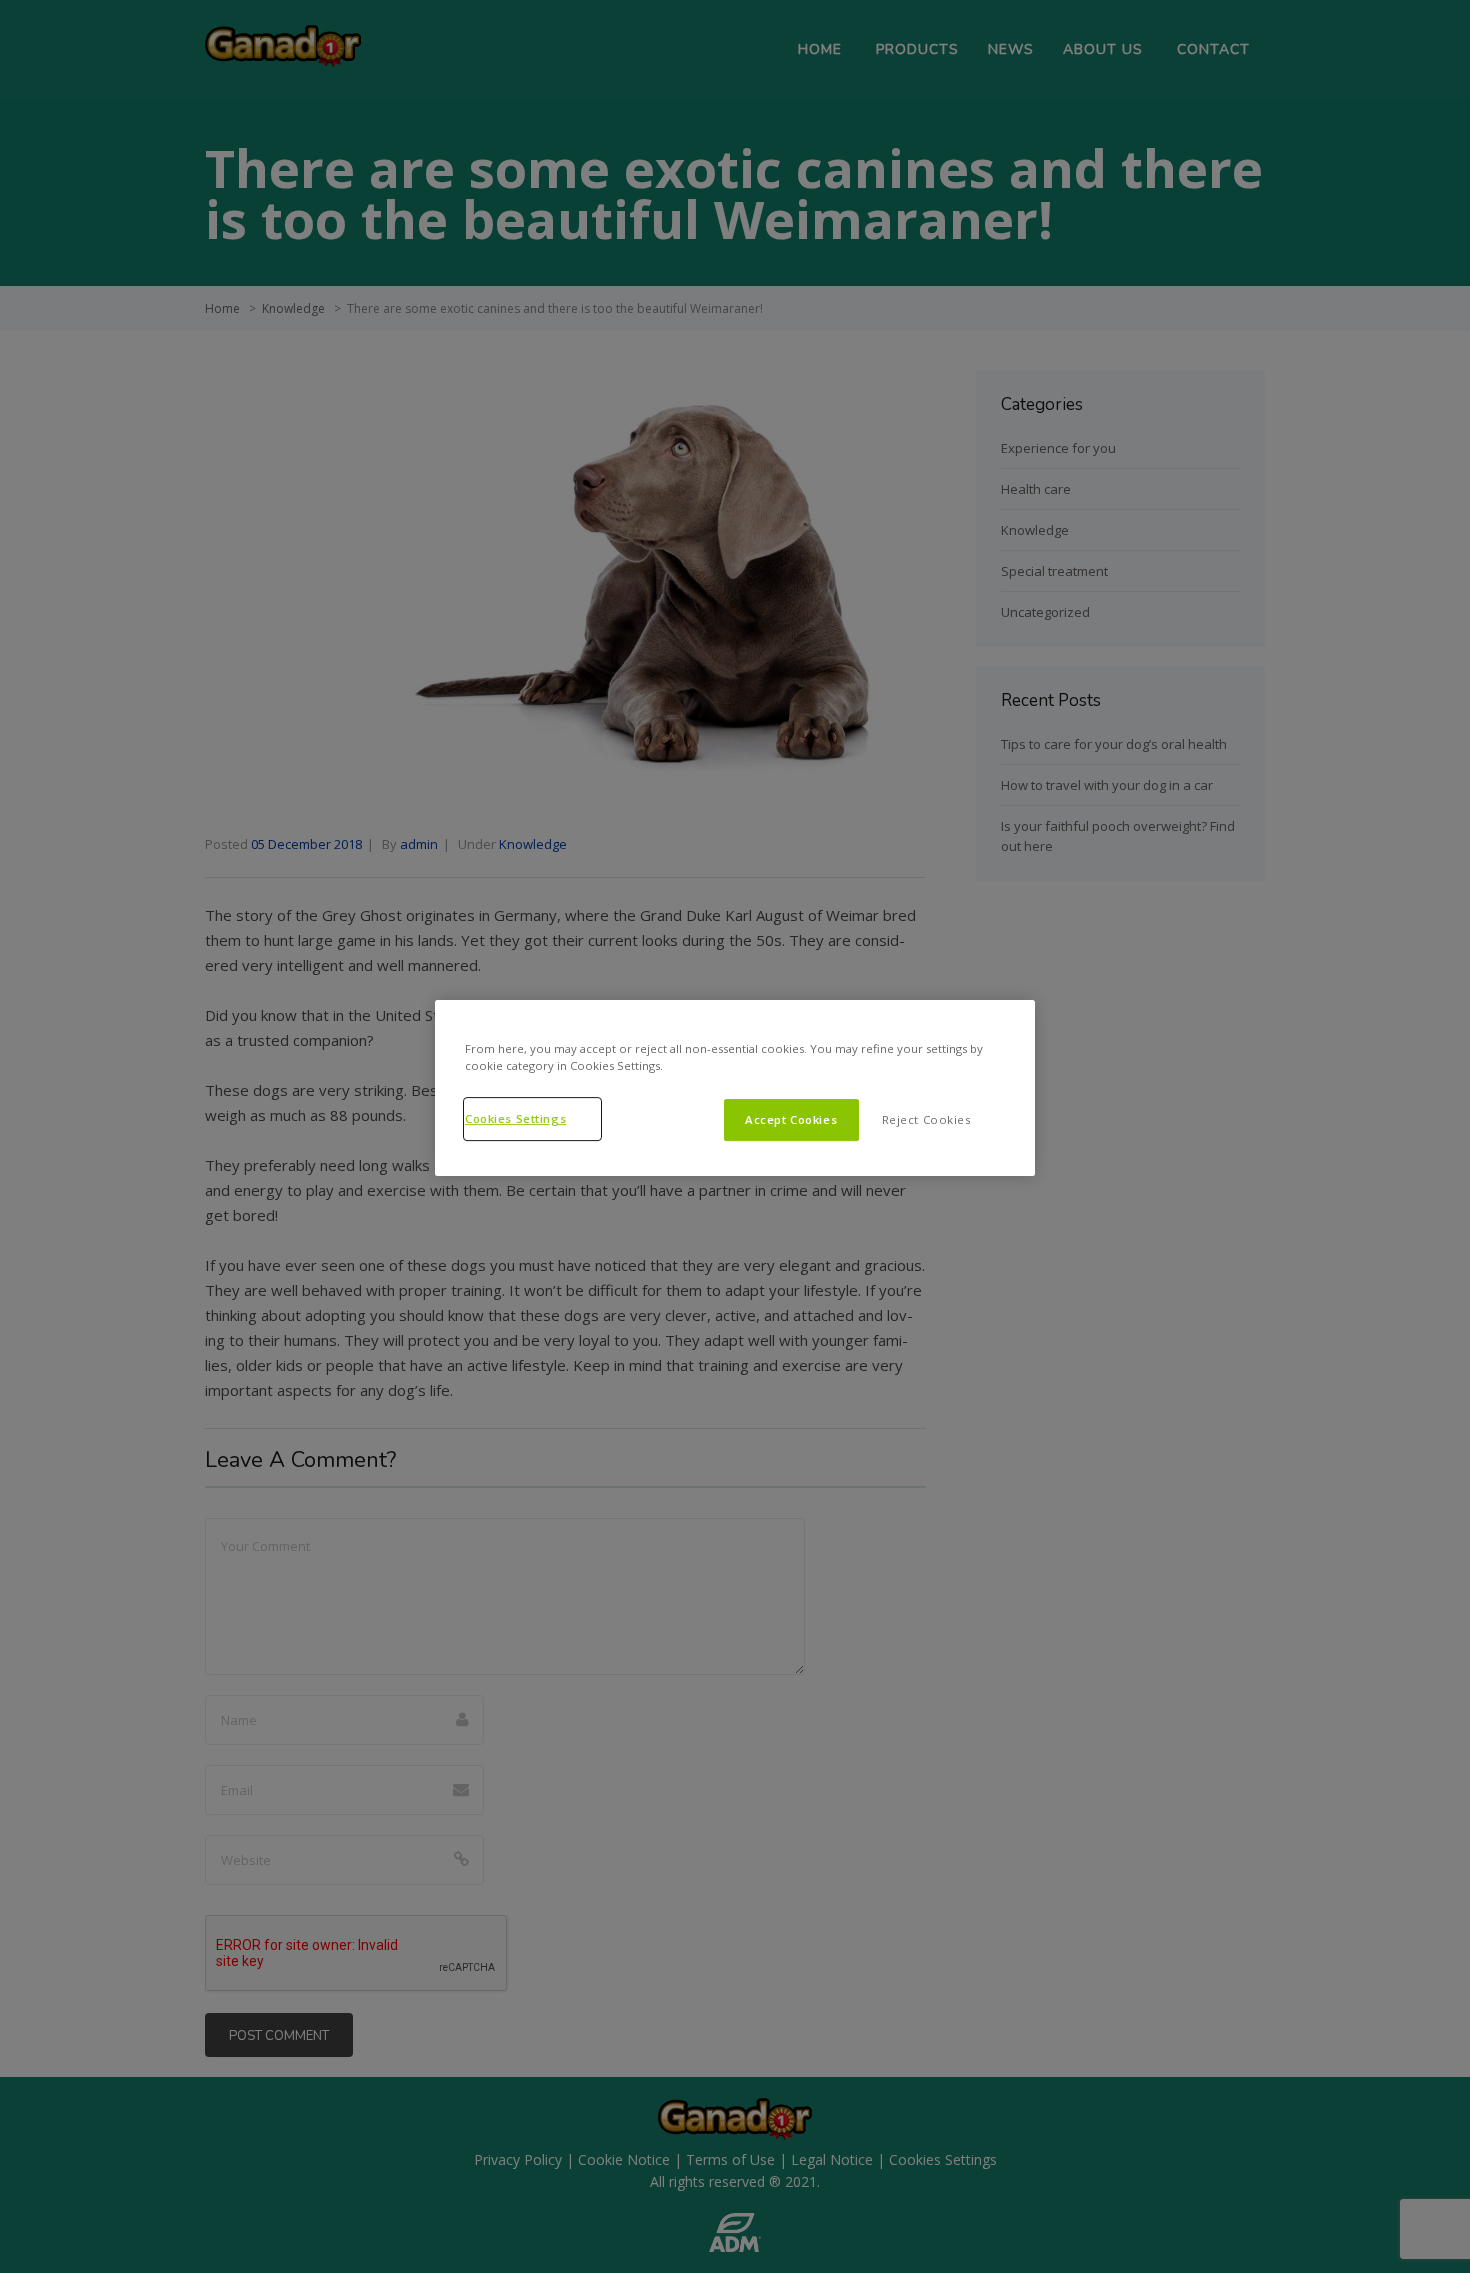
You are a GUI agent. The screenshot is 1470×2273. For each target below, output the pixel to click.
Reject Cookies (926, 1119)
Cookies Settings (515, 1118)
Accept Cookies (791, 1119)
